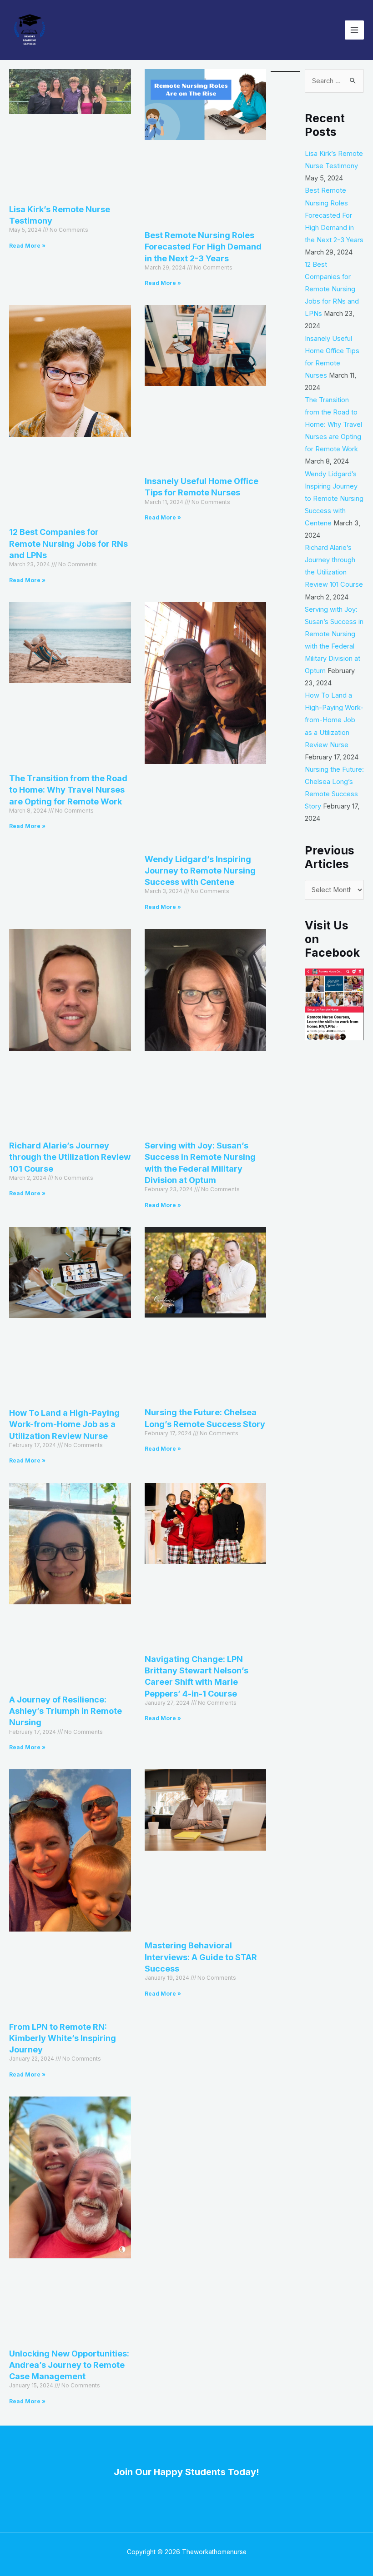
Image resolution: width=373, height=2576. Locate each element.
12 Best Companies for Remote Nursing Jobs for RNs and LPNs (68, 543)
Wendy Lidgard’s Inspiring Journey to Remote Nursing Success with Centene (200, 871)
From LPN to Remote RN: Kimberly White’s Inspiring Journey (63, 2038)
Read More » (27, 246)
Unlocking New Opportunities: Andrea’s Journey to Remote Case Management (69, 2365)
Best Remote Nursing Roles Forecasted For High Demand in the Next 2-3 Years (203, 247)
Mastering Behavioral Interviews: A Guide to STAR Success (201, 1957)
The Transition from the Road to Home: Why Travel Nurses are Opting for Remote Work (68, 790)
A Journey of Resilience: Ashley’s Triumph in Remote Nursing (66, 1711)
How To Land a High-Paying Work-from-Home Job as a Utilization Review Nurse (64, 1424)
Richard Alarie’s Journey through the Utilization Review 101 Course (70, 1157)
